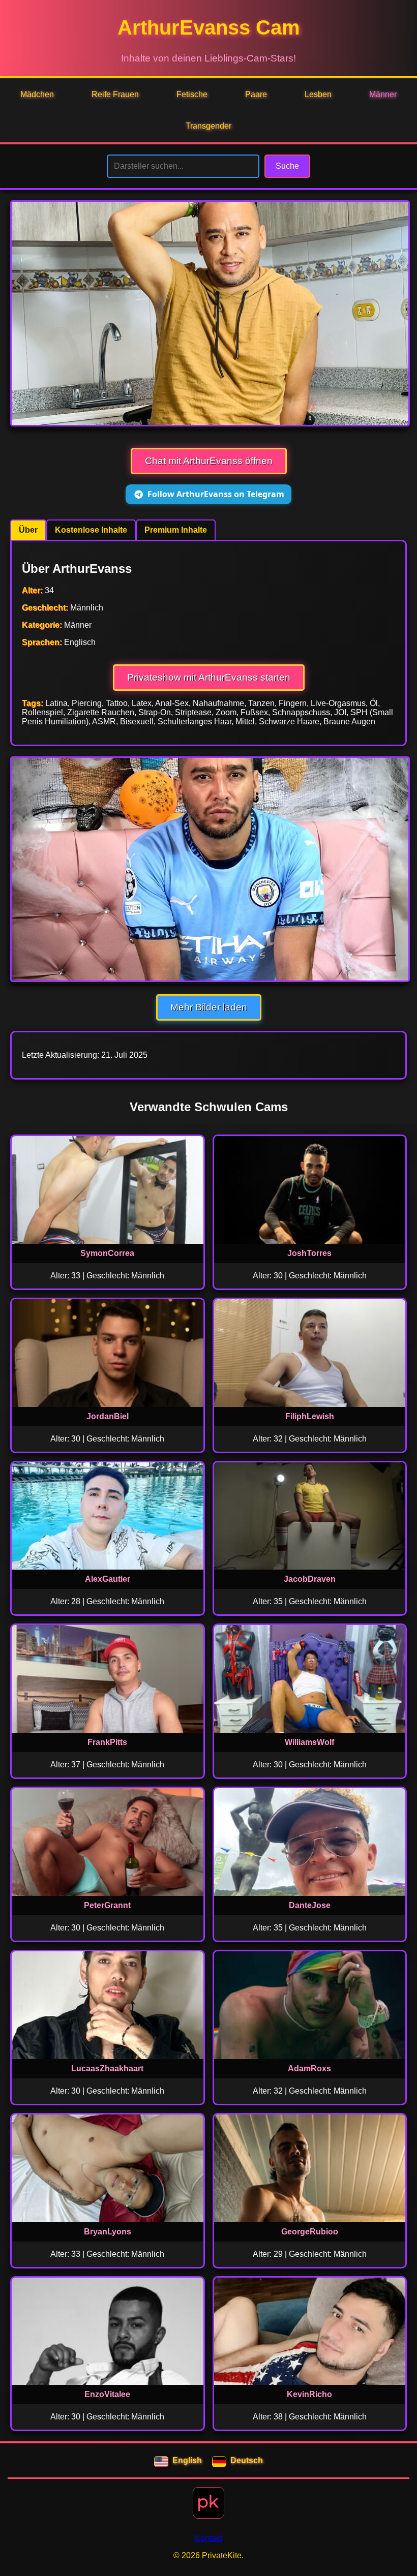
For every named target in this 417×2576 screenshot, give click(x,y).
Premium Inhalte (176, 530)
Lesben (318, 94)
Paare (256, 94)
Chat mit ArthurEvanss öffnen (209, 461)
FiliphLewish (310, 1416)
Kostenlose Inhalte (91, 530)
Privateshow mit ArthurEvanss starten (209, 677)
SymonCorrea (107, 1253)
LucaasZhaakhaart (107, 2068)
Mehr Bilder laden (209, 1007)
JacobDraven (310, 1579)
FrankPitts (107, 1742)
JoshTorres (309, 1253)
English (187, 2460)
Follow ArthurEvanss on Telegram (216, 494)
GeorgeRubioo (310, 2232)
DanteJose (310, 1905)
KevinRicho (309, 2394)
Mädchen (37, 94)
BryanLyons (108, 2232)
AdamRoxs (309, 2068)
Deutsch (247, 2460)
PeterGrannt (107, 1905)
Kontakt (208, 2538)
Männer (383, 94)
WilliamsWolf (309, 1742)
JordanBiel (108, 1416)
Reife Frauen (115, 94)
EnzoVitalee (107, 2394)
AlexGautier (108, 1579)
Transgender (208, 126)
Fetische (192, 94)
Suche (287, 166)
